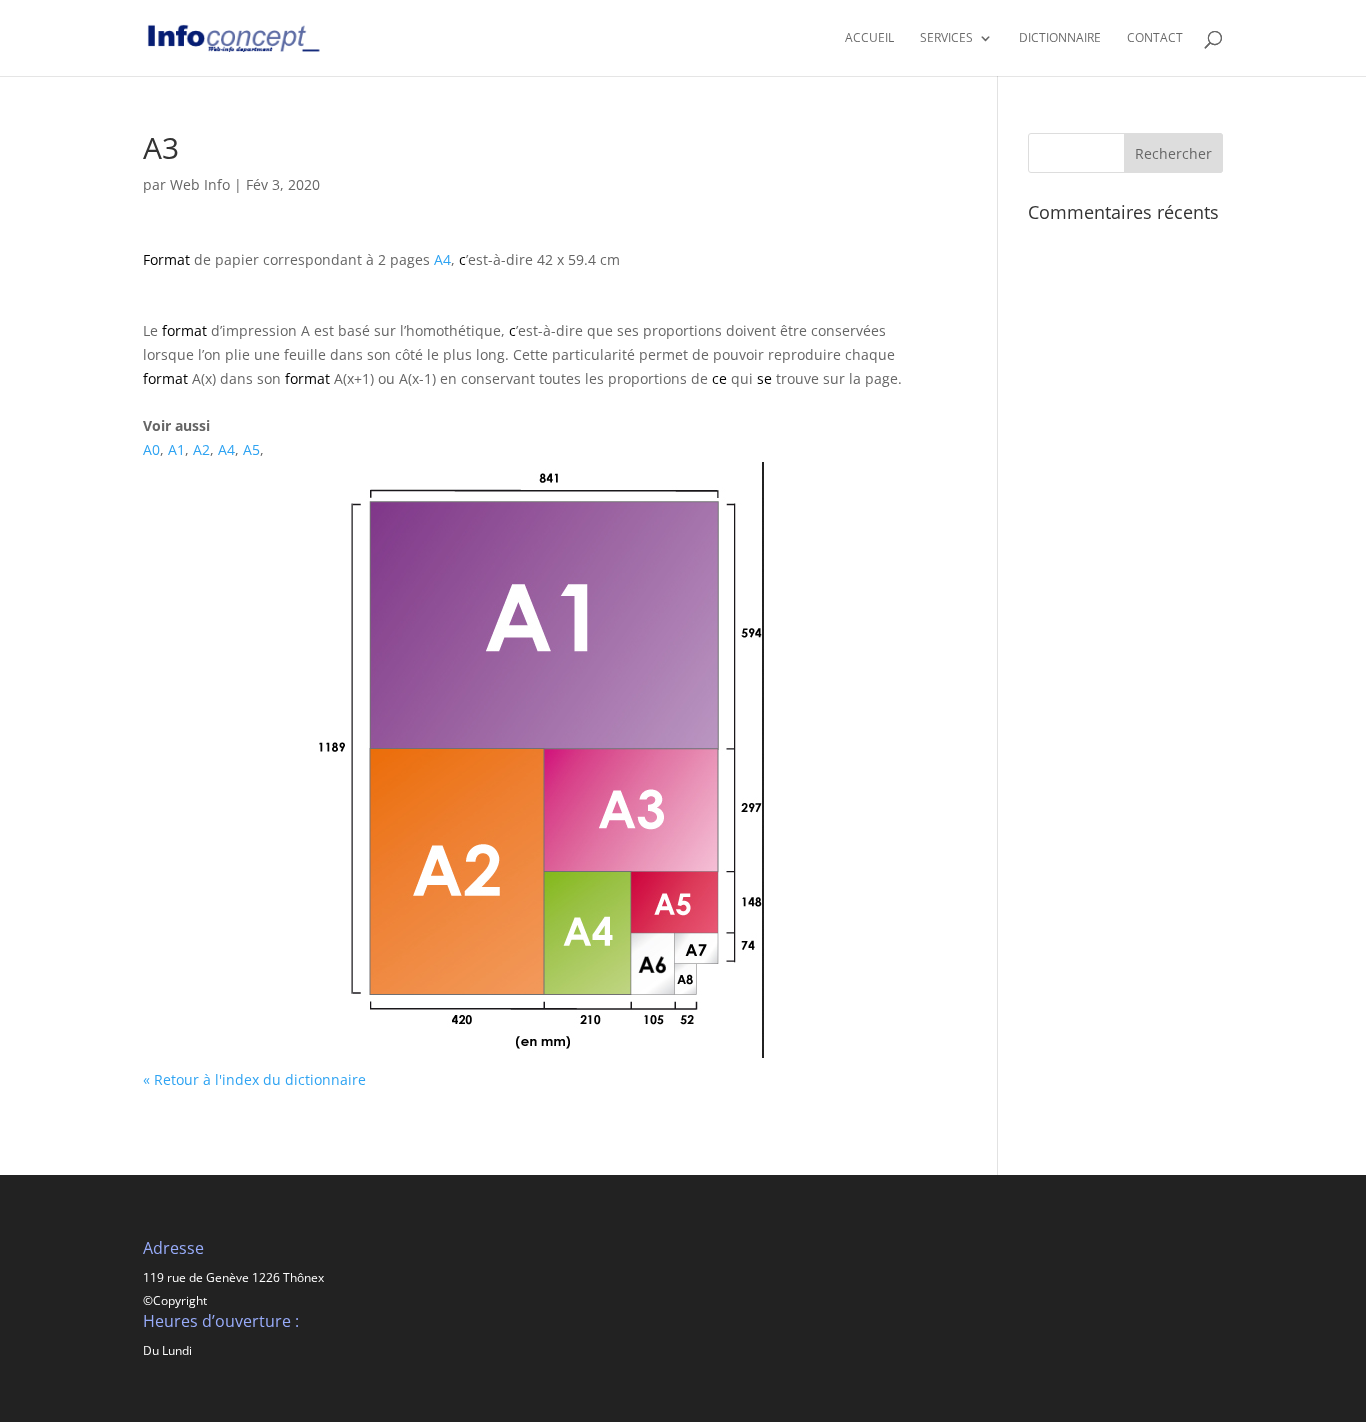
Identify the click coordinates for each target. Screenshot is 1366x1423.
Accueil (869, 38)
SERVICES (946, 38)
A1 (176, 449)
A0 (151, 449)
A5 (251, 449)
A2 (201, 449)
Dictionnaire (1060, 38)
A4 (442, 259)
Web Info (200, 184)
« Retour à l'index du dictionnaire (254, 1079)
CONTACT (1155, 38)
